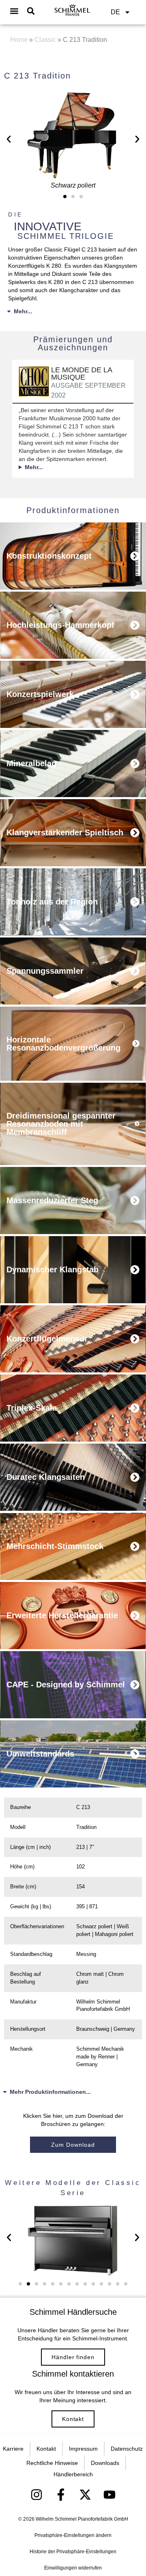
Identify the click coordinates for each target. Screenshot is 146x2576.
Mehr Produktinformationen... (50, 2092)
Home (19, 40)
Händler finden (73, 2357)
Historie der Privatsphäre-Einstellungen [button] (73, 2552)
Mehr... (23, 311)
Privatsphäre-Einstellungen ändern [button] (73, 2535)
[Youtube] (109, 2495)
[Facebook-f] (61, 2495)
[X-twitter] (85, 2495)
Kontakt (73, 2419)
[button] (14, 11)
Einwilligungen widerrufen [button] (73, 2568)
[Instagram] (36, 2495)
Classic (45, 40)
